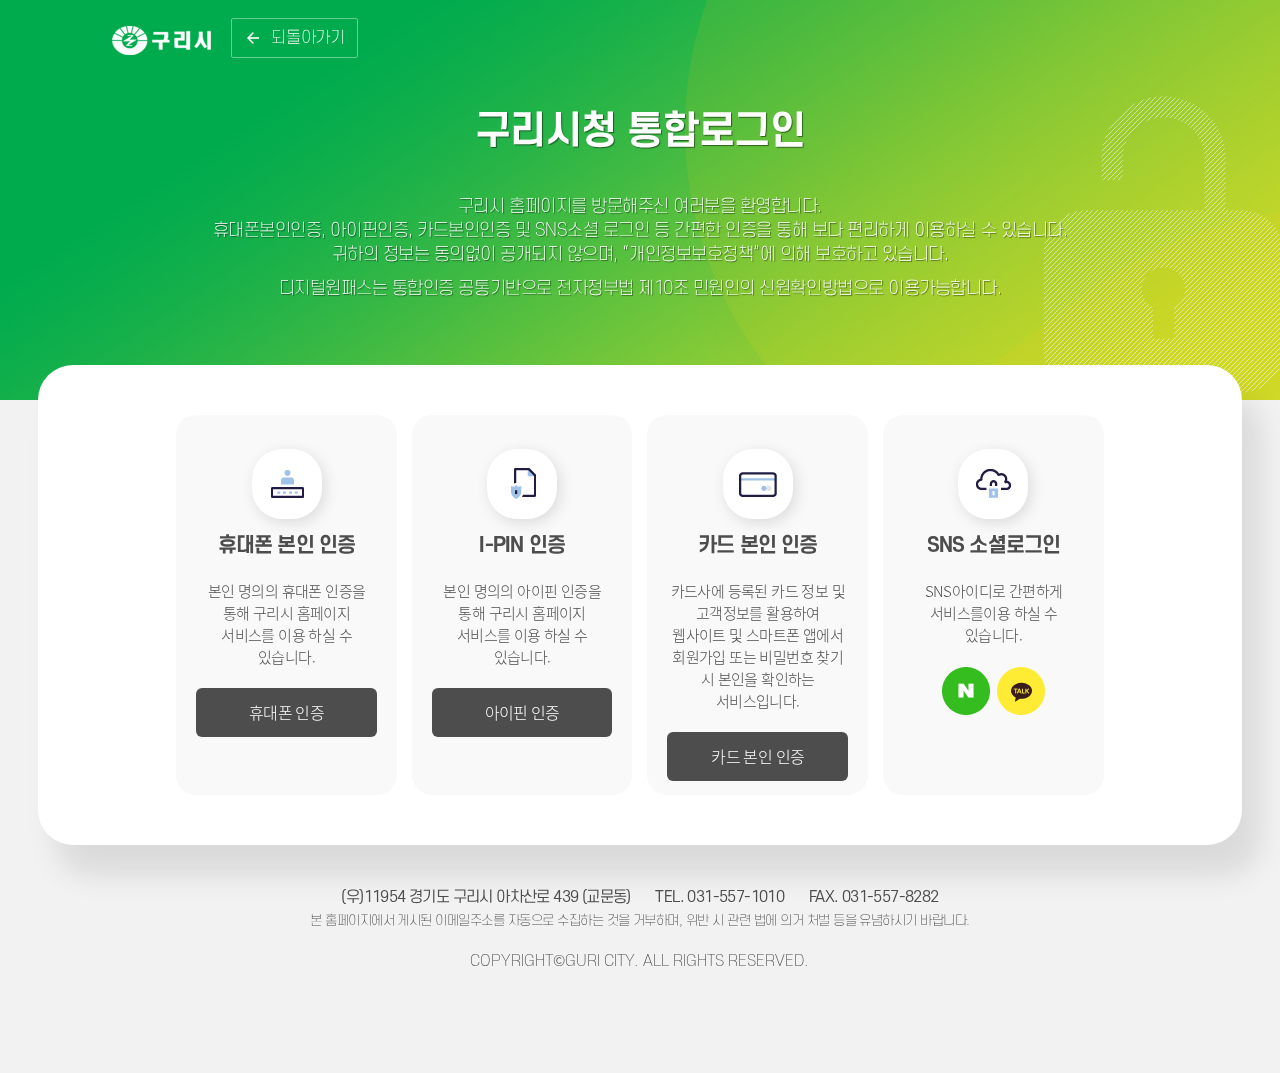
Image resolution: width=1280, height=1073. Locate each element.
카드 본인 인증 (757, 756)
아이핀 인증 (522, 712)
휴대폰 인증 (286, 712)
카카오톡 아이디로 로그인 (1021, 691)
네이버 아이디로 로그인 (966, 691)
